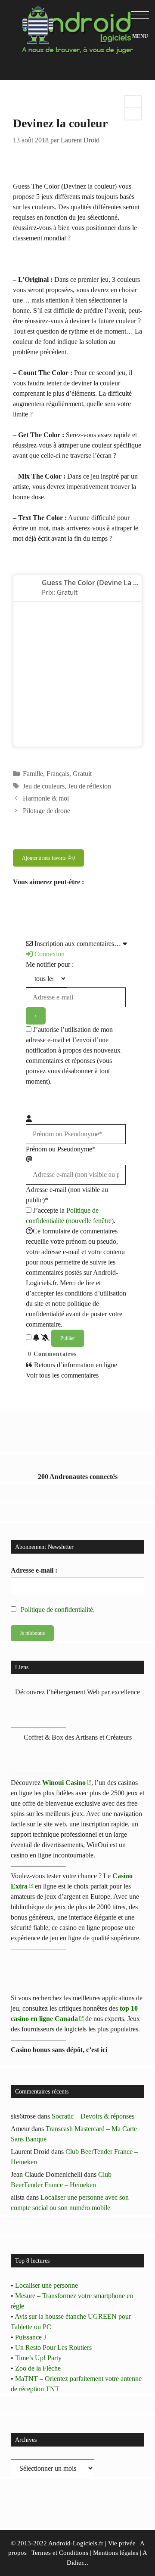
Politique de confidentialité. (58, 1610)
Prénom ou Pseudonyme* (61, 1149)
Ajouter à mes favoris (48, 858)
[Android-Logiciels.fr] (77, 27)
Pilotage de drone (46, 811)
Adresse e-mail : (34, 1570)
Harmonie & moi (46, 798)
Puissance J (31, 2337)
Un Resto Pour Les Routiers (53, 2347)
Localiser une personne (46, 2285)
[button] (140, 15)
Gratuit (82, 774)
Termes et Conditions (60, 2553)
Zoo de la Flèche (38, 2368)
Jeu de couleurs (44, 786)
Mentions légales (116, 2553)
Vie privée (122, 2543)
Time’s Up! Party (38, 2358)
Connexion (49, 954)
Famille (33, 774)
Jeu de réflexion (90, 786)
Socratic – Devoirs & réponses (93, 2116)
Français (58, 774)
